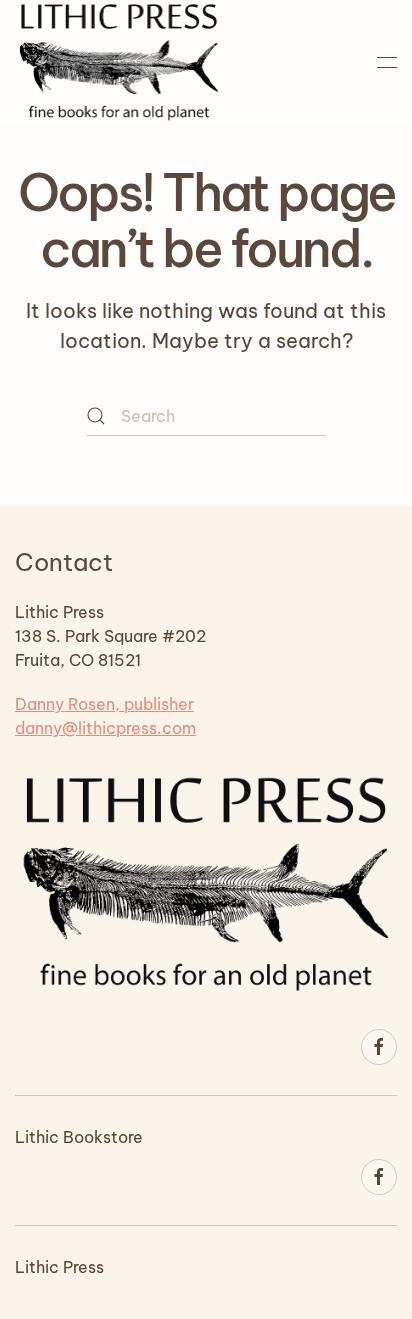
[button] (387, 62)
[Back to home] (119, 62)
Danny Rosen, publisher (104, 704)
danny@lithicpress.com (105, 728)
